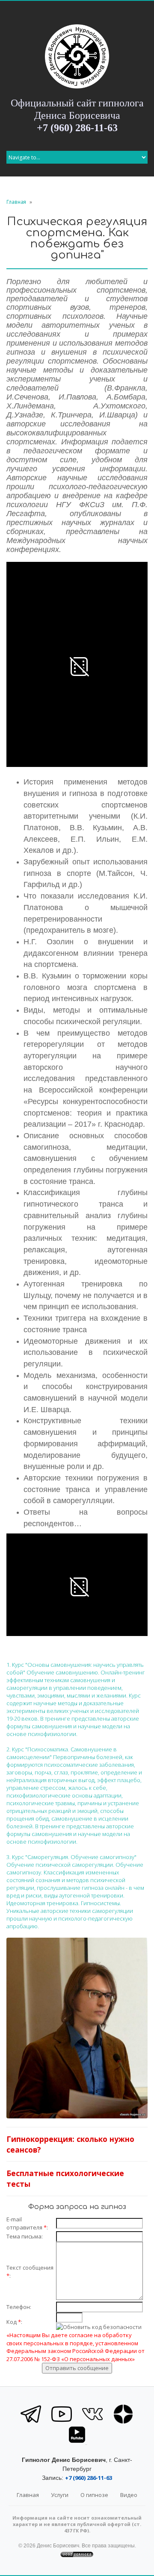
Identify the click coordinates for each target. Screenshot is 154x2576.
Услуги (60, 2495)
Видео (129, 2495)
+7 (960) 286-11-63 (77, 128)
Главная (16, 202)
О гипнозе (94, 2495)
